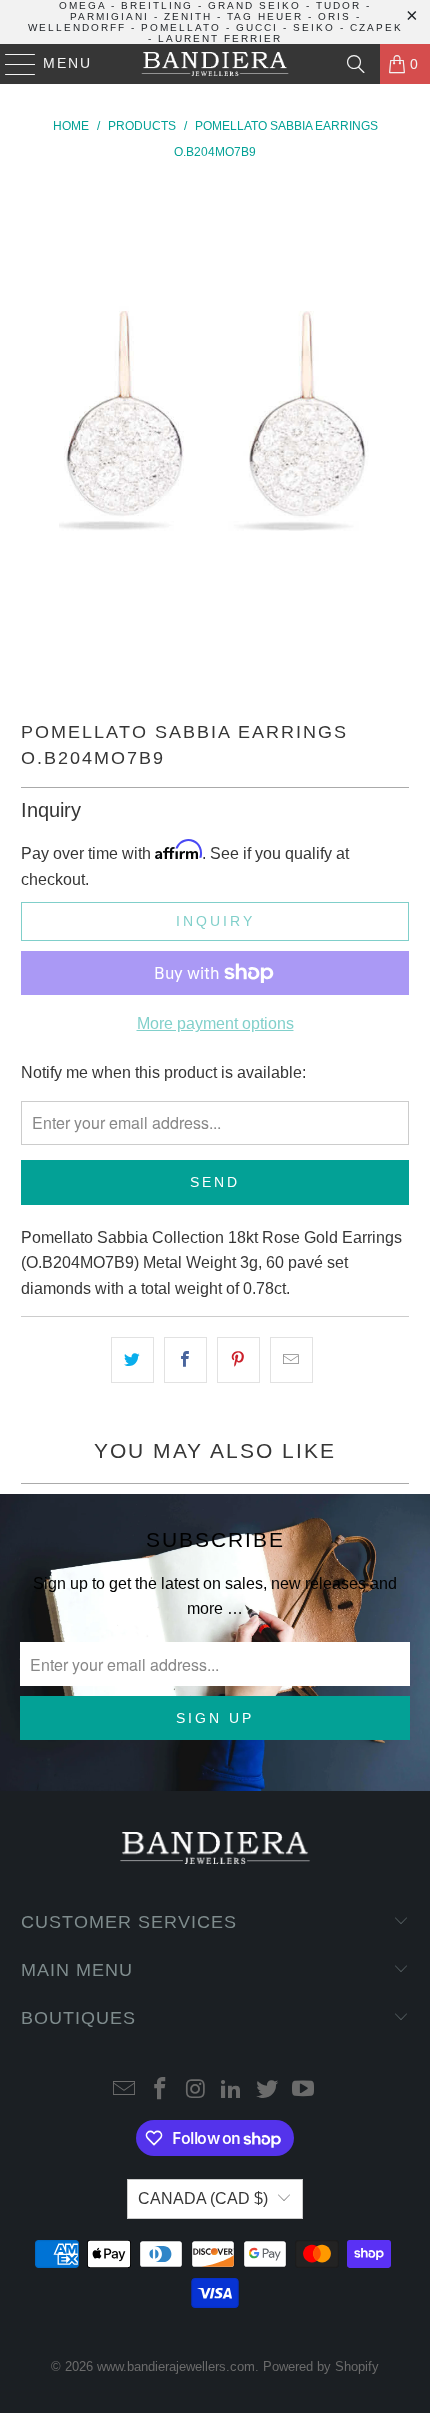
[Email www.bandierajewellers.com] (125, 2090)
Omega (82, 5)
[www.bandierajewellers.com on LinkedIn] (232, 2090)
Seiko (314, 27)
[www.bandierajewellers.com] (215, 64)
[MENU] (11, 64)
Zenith (188, 16)
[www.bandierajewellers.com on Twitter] (268, 2090)
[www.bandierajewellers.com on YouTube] (303, 2090)
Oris (334, 16)
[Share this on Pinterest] (238, 1360)
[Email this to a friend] (291, 1360)
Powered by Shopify (321, 2366)
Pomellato (181, 27)
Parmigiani (109, 16)
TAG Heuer (265, 16)
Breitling (157, 5)
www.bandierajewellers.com (176, 2366)
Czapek (376, 27)
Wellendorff (77, 27)
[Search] (356, 64)
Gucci (257, 27)
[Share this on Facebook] (185, 1360)
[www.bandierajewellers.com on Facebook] (161, 2090)
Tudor (338, 5)
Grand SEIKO (254, 5)
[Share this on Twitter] (132, 1360)
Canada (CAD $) (203, 2198)
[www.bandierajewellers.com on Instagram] (196, 2090)
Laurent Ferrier (220, 38)
